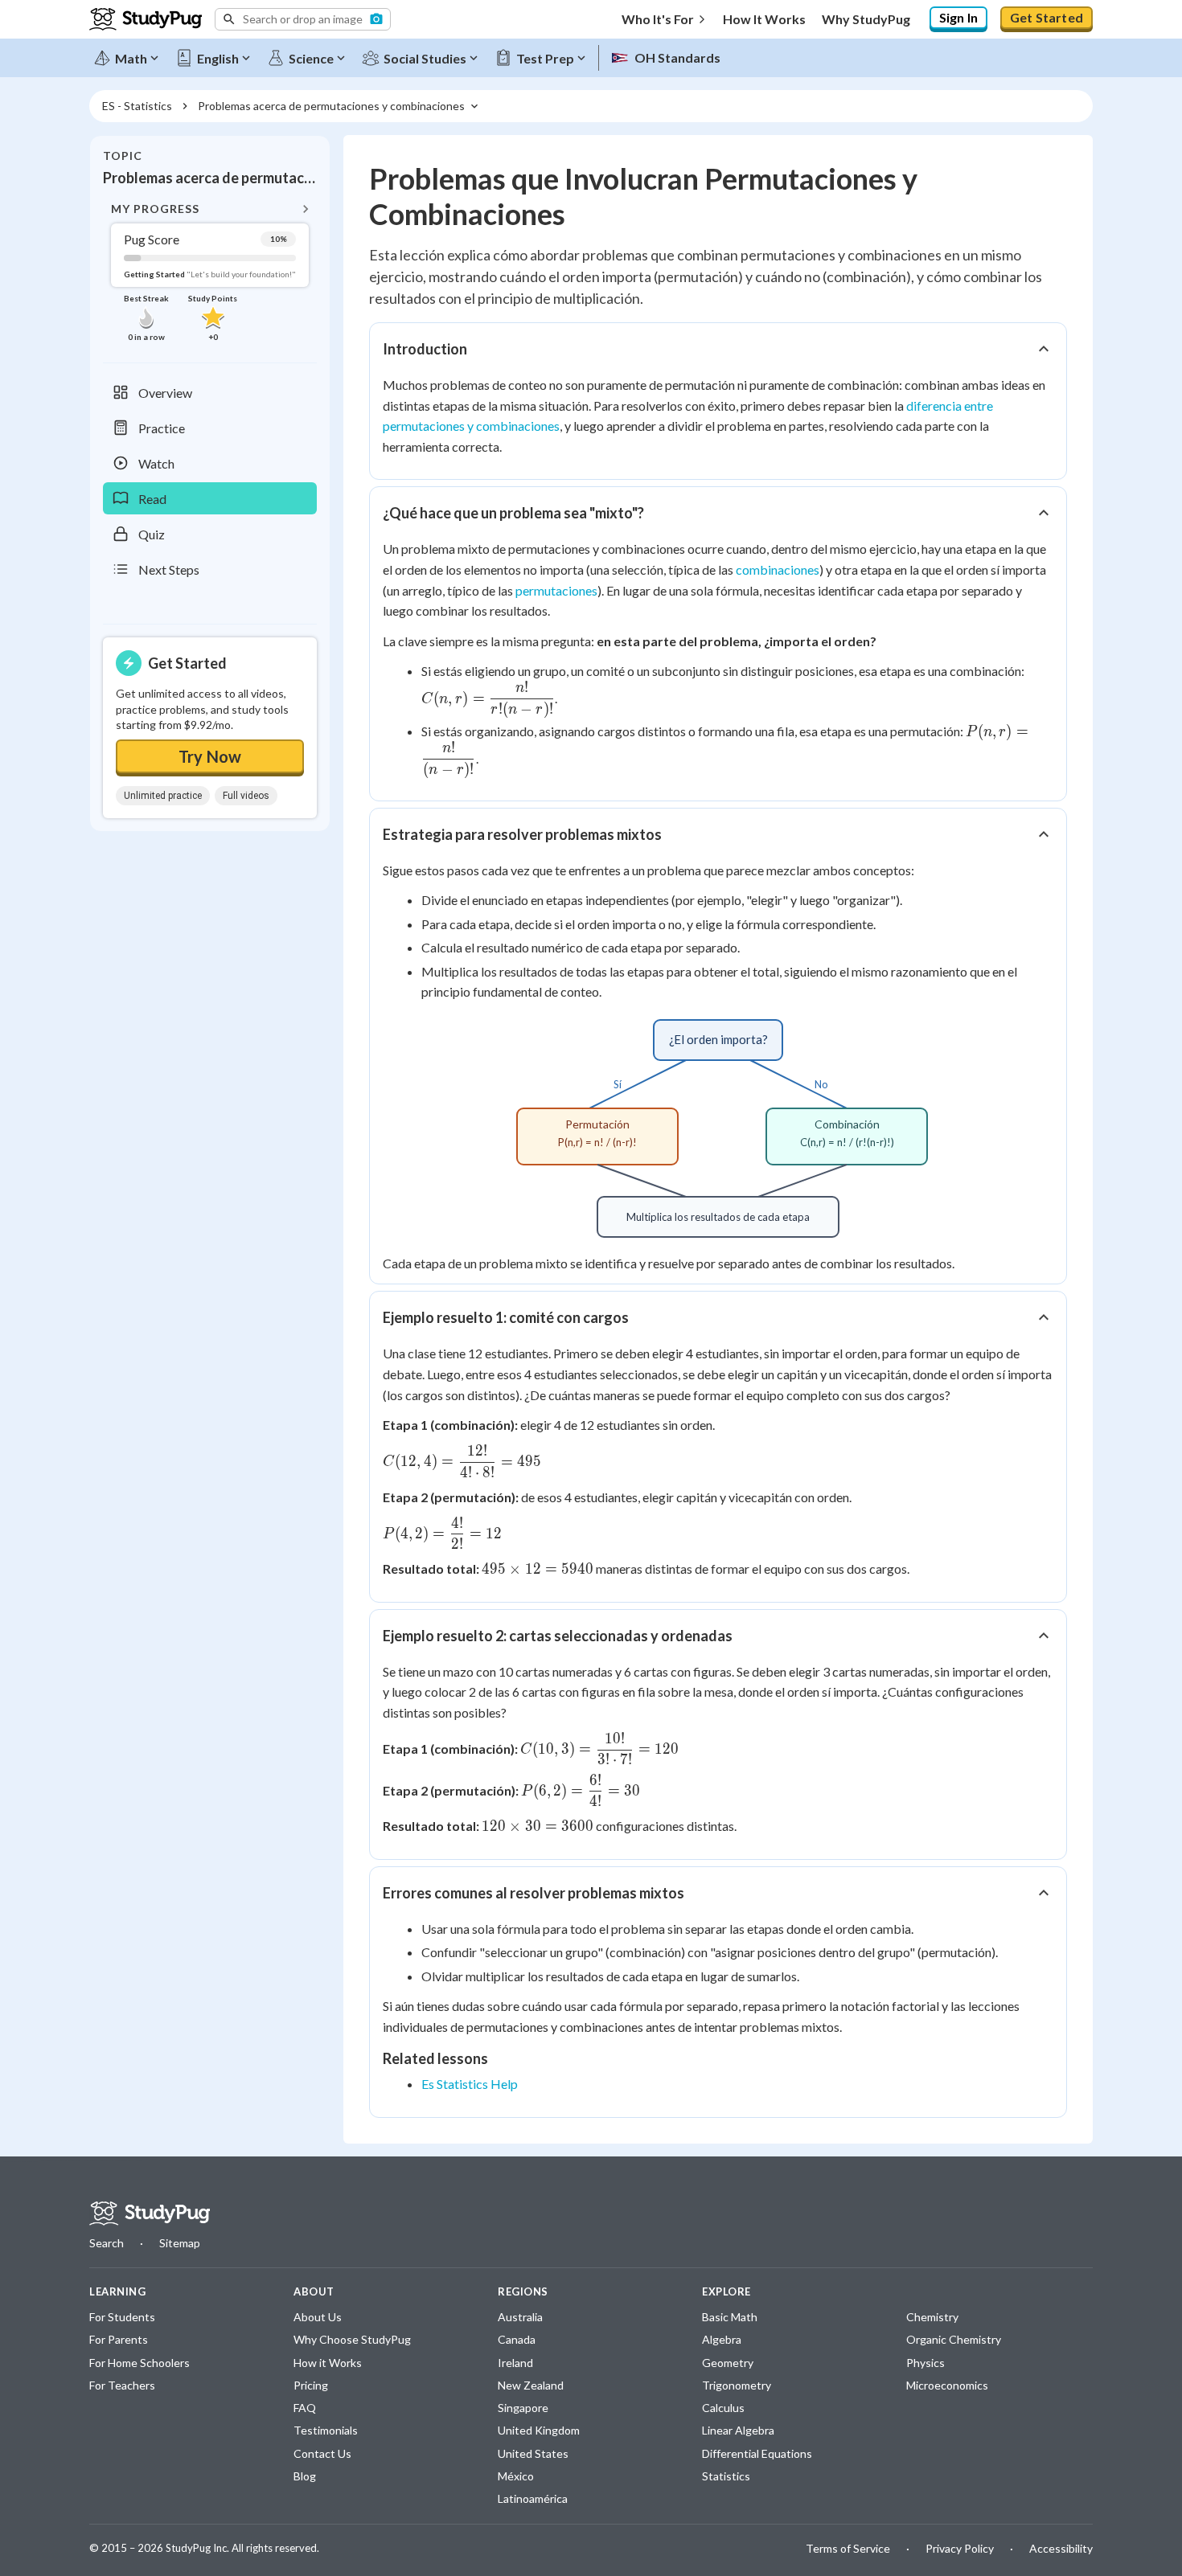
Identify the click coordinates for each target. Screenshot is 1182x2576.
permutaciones (556, 590)
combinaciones (778, 569)
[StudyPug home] (150, 2214)
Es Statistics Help (470, 2084)
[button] (303, 19)
